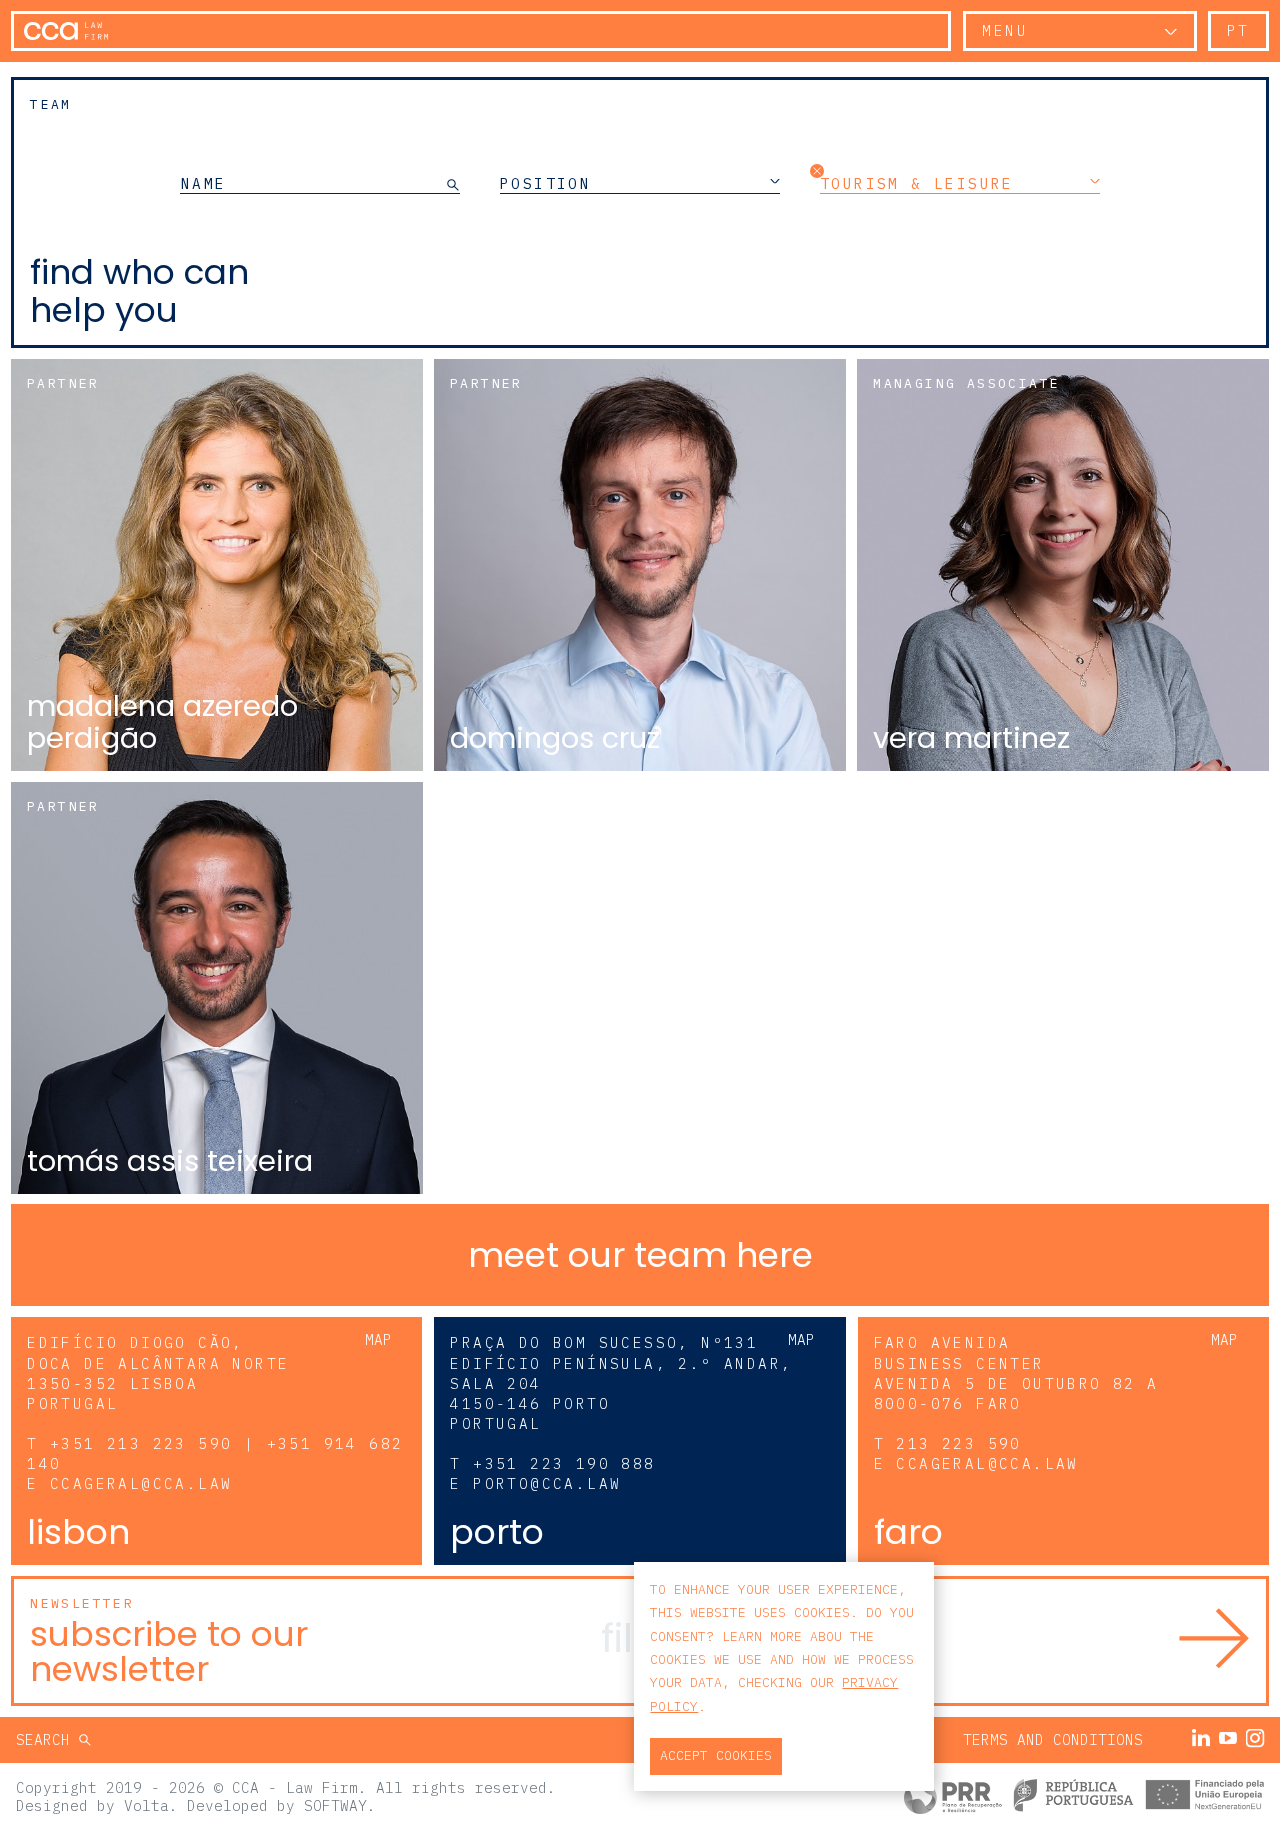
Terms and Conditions (1053, 1739)
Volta (146, 1805)
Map (378, 1339)
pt (1238, 30)
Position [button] (545, 183)
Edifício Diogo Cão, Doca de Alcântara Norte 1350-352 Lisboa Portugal (158, 1372)
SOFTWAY (335, 1805)
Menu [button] (1005, 30)
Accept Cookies (716, 1755)
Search (47, 1739)
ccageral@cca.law (141, 1483)
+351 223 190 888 (564, 1463)
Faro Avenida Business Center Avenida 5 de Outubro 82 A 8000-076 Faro (1016, 1372)
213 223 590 (958, 1443)
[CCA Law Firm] (66, 31)
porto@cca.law (547, 1483)
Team (51, 104)
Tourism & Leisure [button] (917, 183)
